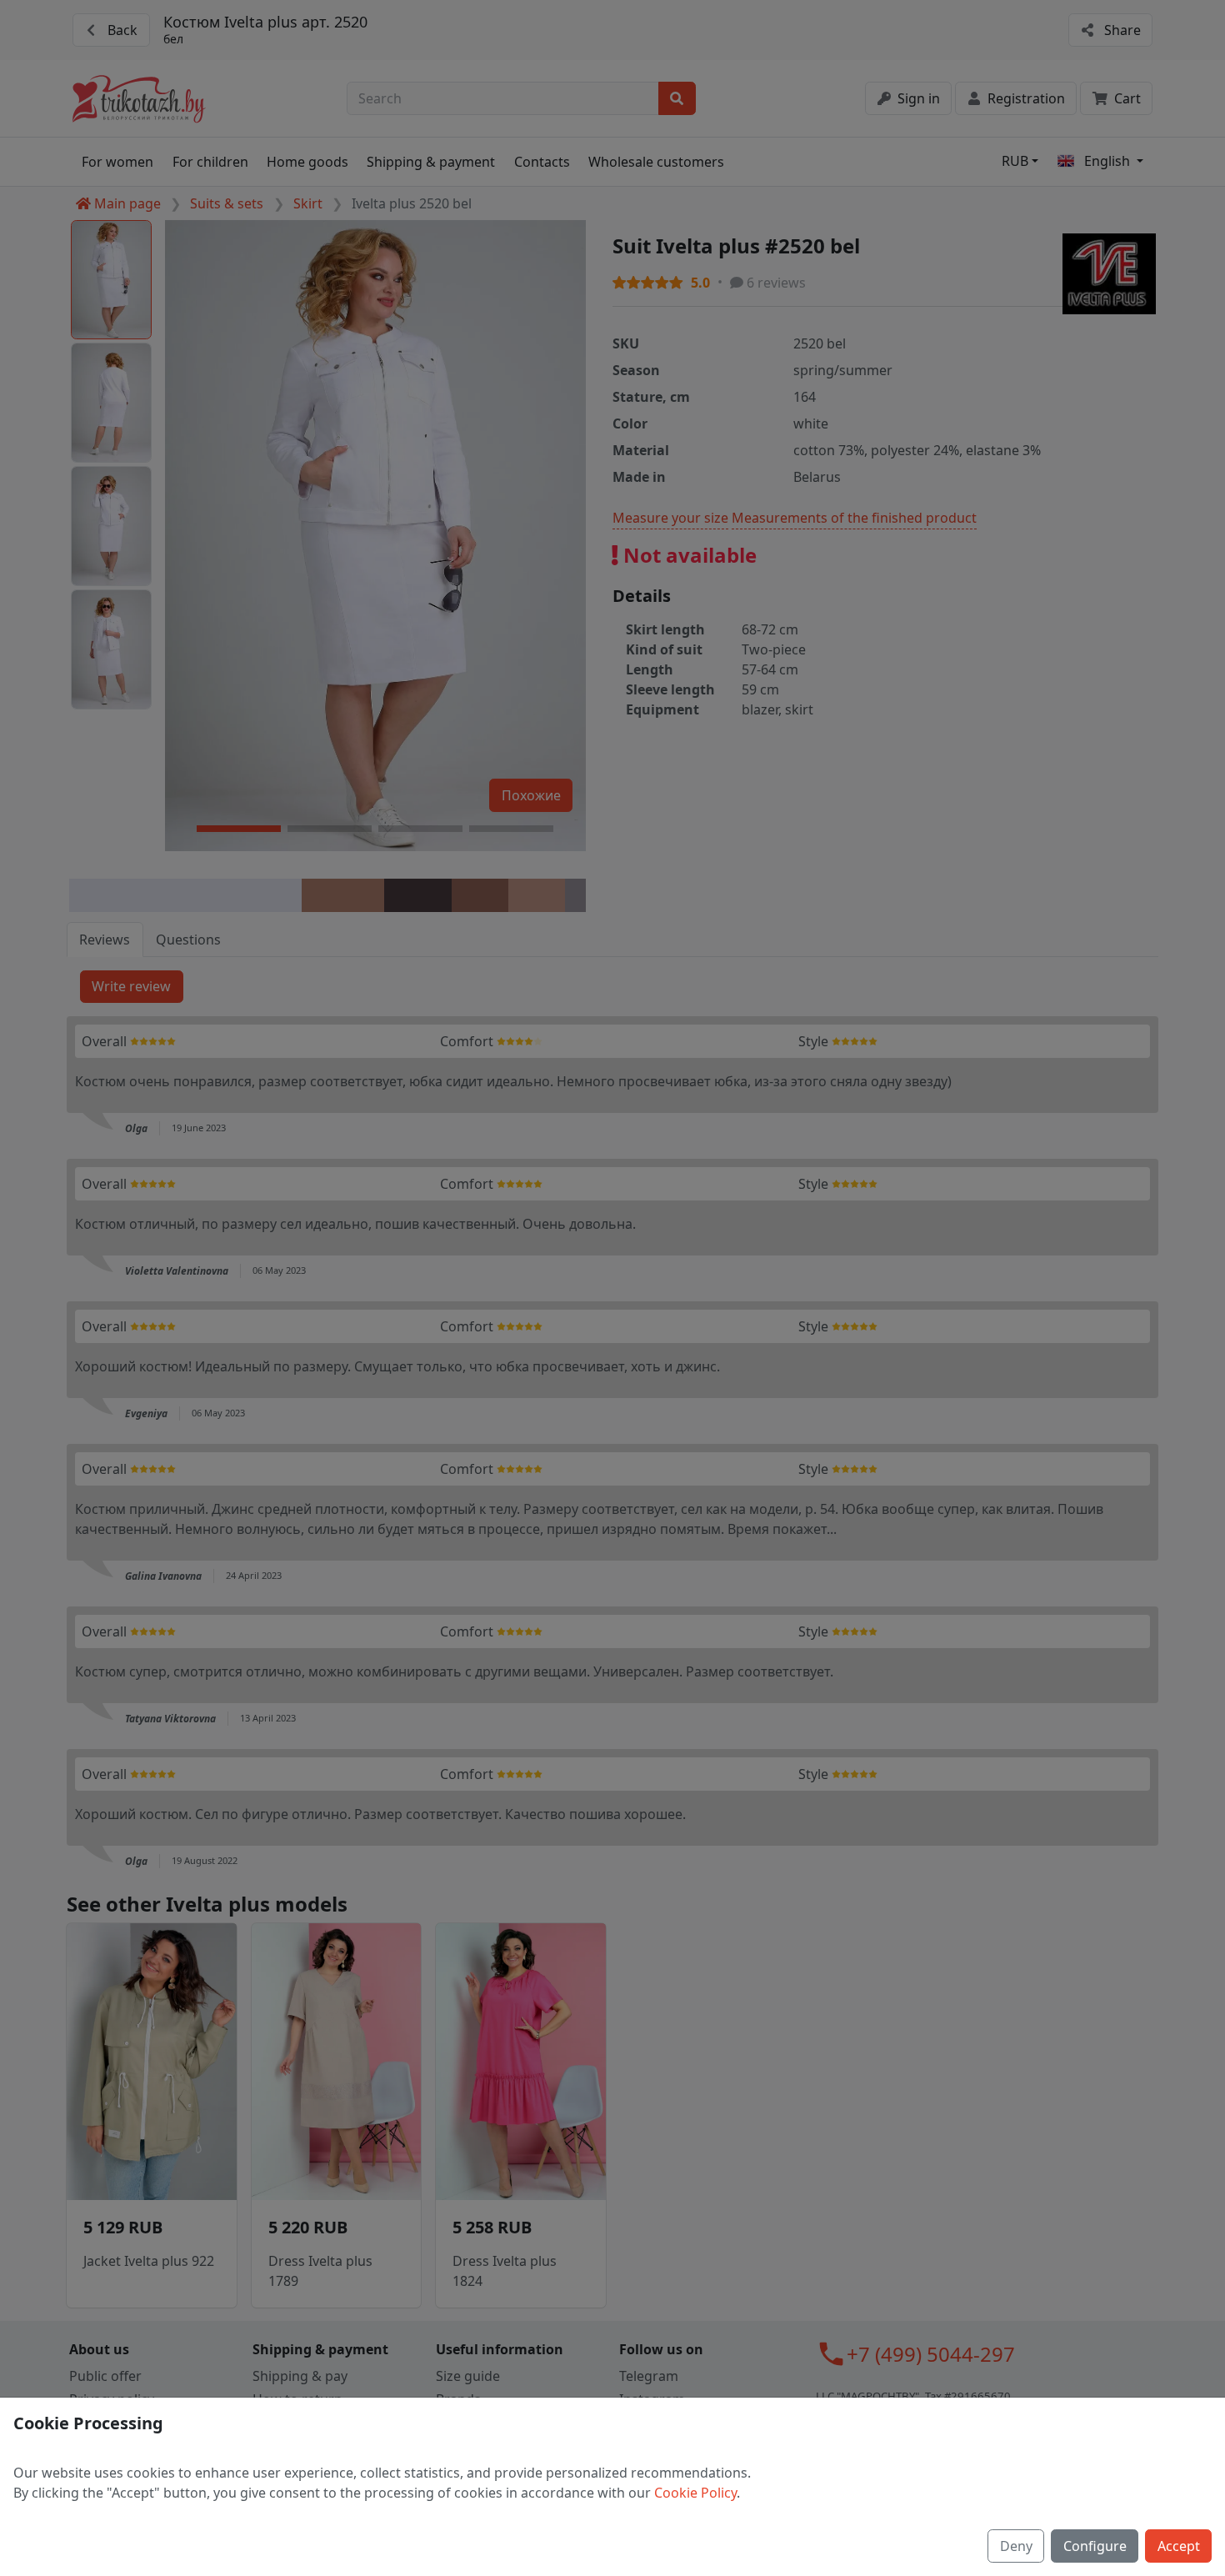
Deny (1016, 2546)
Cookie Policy (695, 2493)
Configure (1095, 2546)
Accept (1179, 2546)
